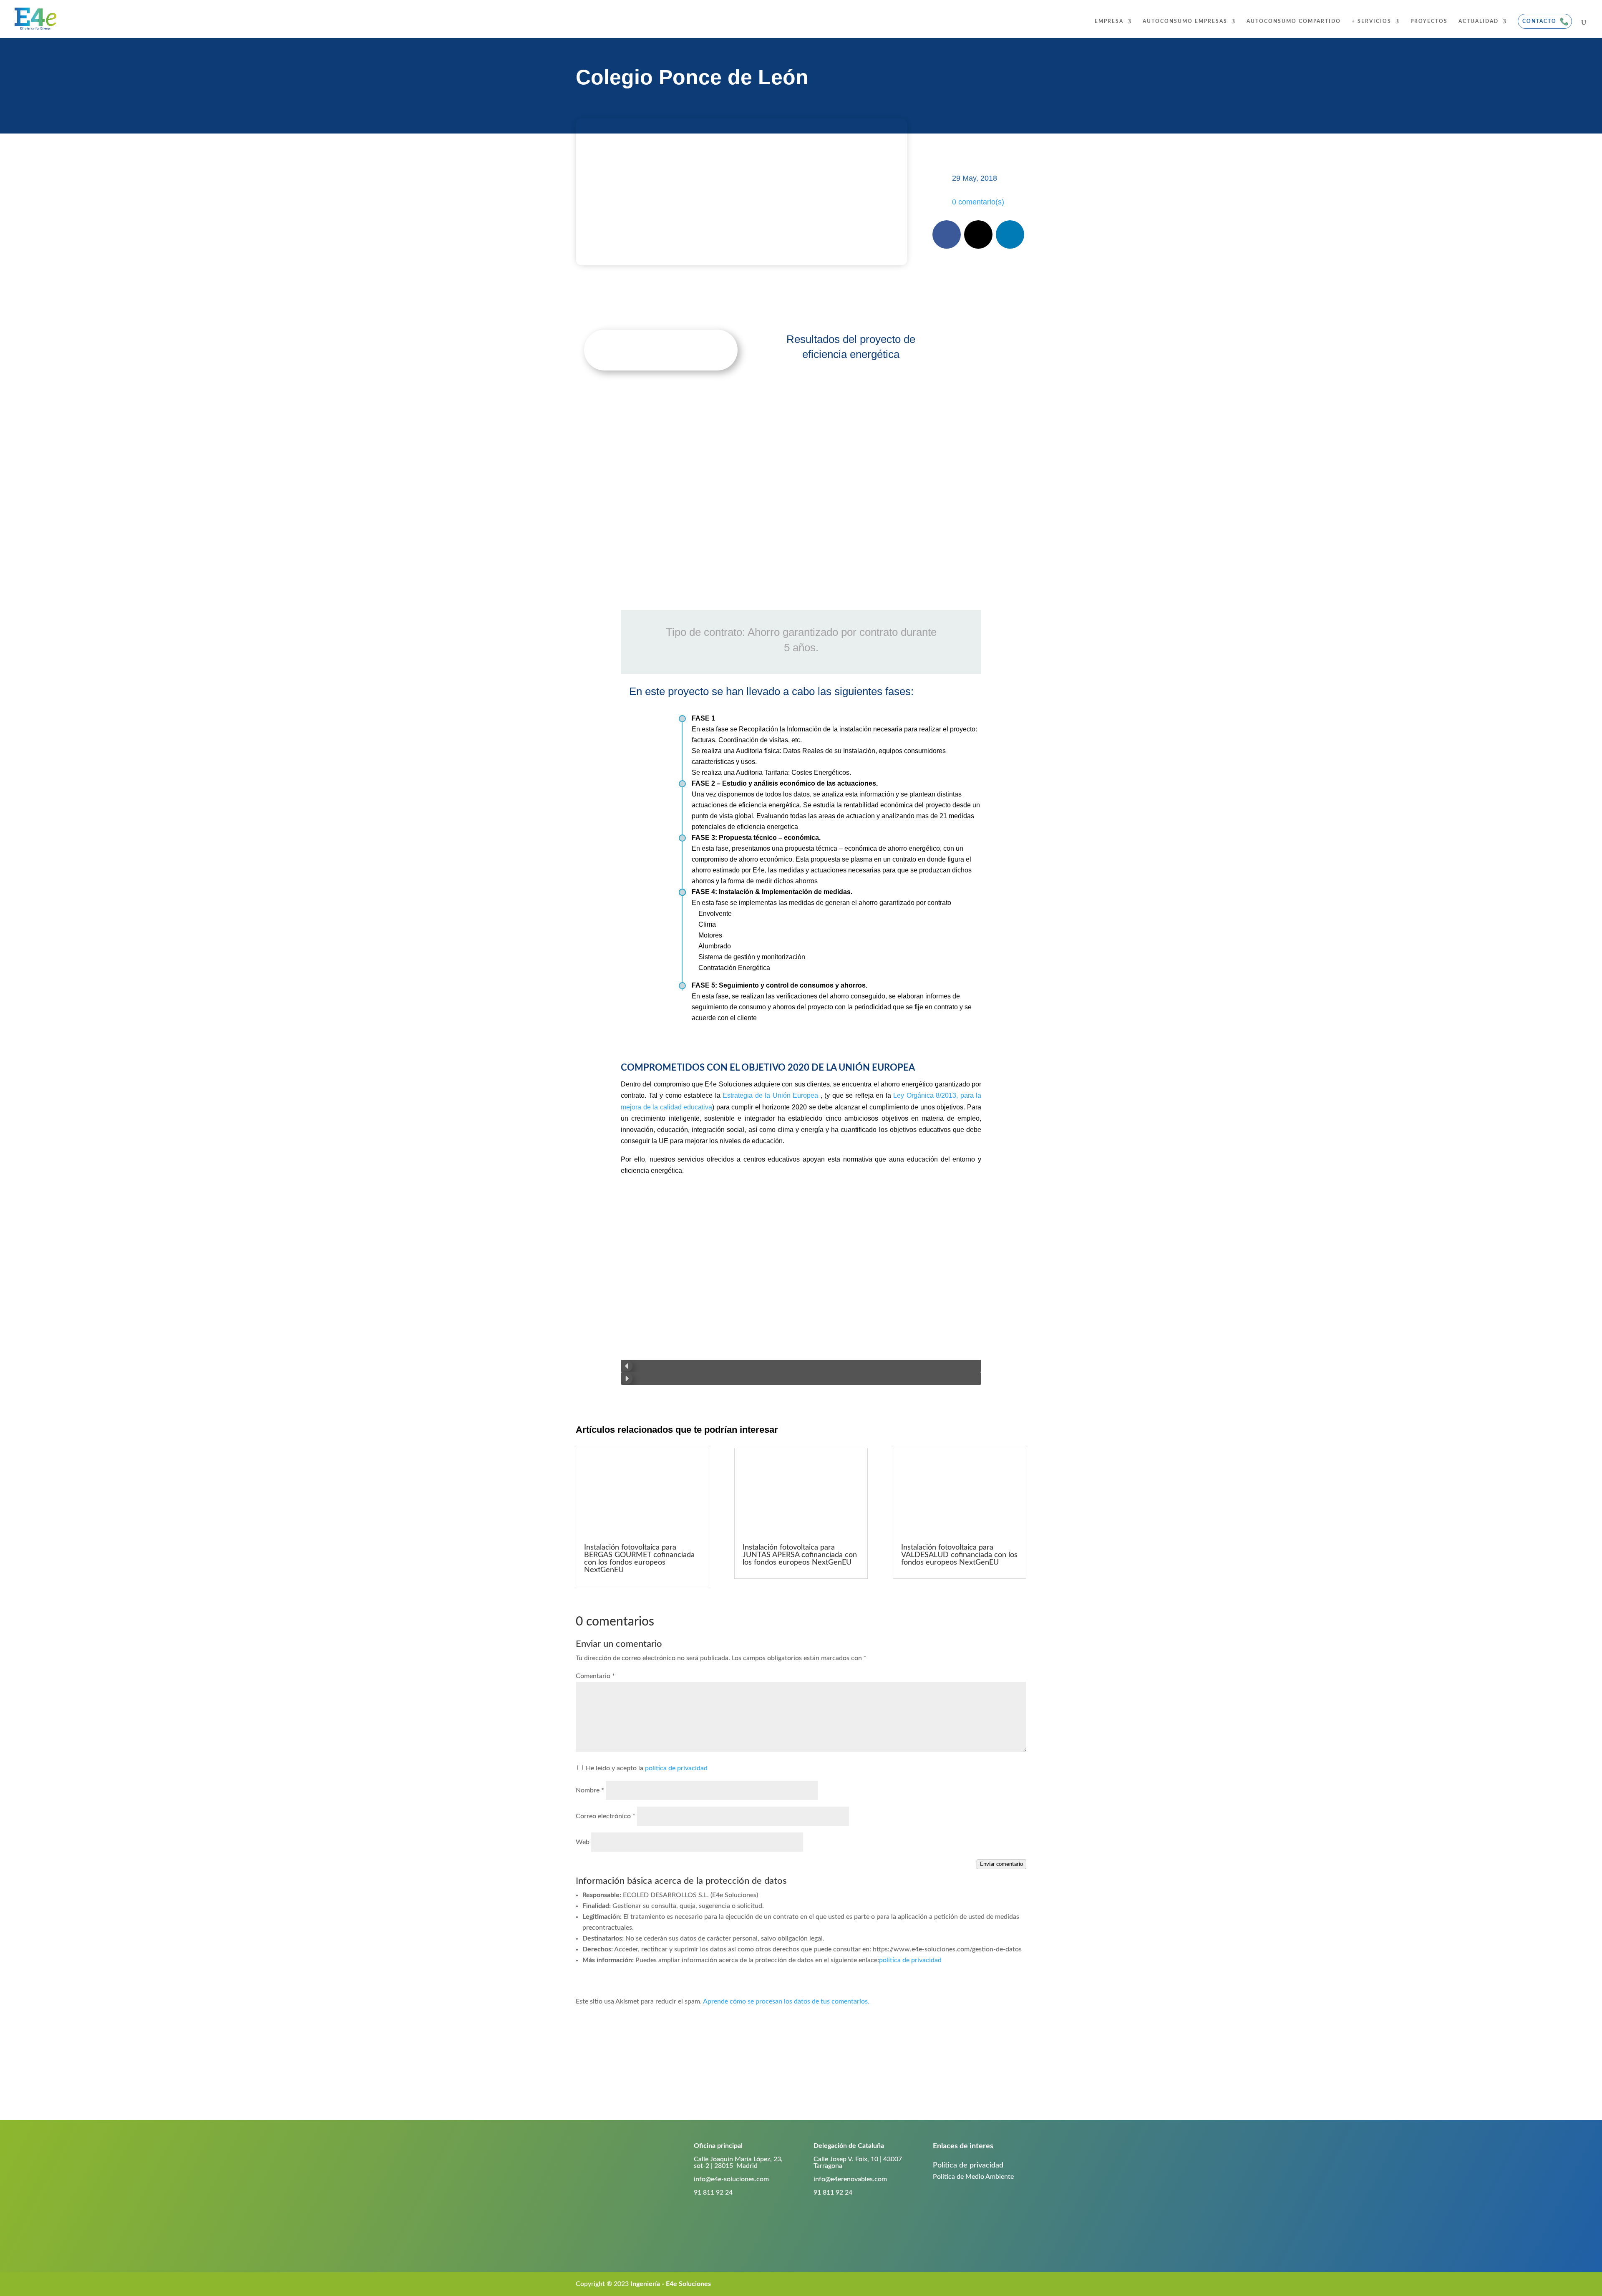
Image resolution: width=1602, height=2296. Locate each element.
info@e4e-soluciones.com (731, 2179)
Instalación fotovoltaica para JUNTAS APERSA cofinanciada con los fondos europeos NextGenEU (800, 1555)
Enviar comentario (1001, 1864)
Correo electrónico (606, 1816)
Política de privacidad (968, 2165)
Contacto (1539, 21)
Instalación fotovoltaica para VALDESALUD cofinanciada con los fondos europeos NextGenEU (959, 1555)
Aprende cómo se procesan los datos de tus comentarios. (786, 2001)
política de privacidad (676, 1768)
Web (583, 1842)
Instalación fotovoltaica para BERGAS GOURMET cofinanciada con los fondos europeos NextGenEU (639, 1559)
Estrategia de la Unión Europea (770, 1095)
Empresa (1109, 21)
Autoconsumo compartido (1294, 21)
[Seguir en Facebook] (947, 234)
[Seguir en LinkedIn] (1010, 234)
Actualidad (1479, 21)
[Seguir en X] (978, 234)
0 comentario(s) (978, 202)
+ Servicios (1372, 21)
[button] (801, 1366)
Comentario (595, 1676)
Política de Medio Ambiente (973, 2177)
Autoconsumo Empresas (1185, 21)
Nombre (590, 1790)
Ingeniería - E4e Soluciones (671, 2284)
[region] (801, 1289)
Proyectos (1429, 21)
